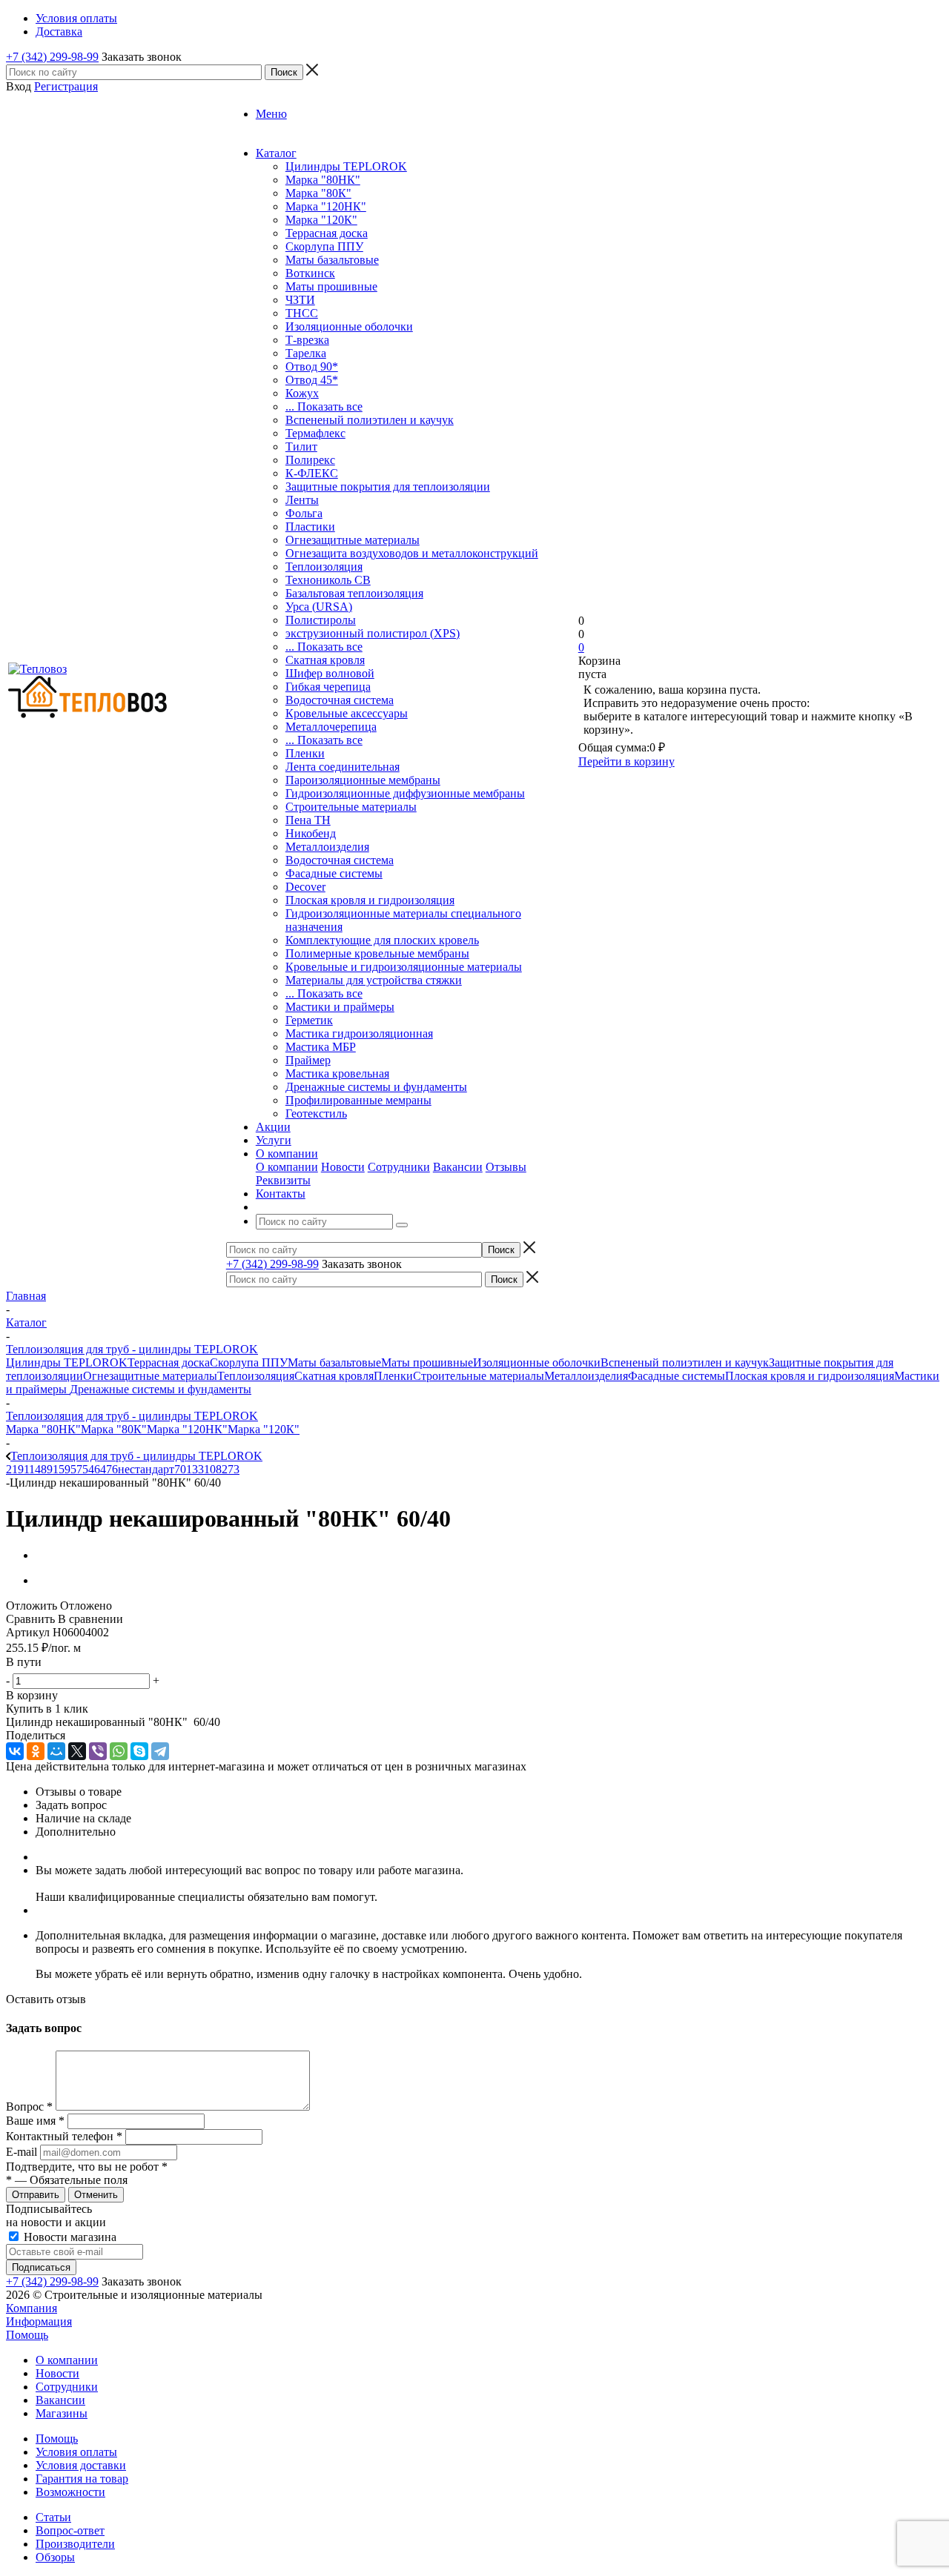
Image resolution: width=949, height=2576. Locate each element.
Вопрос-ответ (70, 2530)
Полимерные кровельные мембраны (377, 953)
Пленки (305, 753)
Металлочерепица (331, 727)
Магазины (62, 2413)
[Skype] (139, 1751)
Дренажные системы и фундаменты (376, 1087)
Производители (75, 2544)
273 (231, 1469)
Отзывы (506, 1167)
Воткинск (310, 273)
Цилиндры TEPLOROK (346, 166)
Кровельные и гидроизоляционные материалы (404, 967)
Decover (305, 887)
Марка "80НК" (323, 180)
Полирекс (310, 460)
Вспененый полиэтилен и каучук (370, 420)
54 (88, 1469)
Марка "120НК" (326, 206)
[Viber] (98, 1751)
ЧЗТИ (300, 300)
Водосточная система (340, 700)
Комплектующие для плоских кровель (382, 940)
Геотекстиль (316, 1113)
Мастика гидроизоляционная (359, 1033)
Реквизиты (283, 1180)
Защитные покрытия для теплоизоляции (388, 487)
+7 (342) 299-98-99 (52, 57)
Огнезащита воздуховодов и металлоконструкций (412, 553)
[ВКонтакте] (15, 1751)
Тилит (301, 447)
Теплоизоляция (324, 567)
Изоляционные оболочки (349, 326)
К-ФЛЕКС (312, 473)
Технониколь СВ (328, 580)
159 (62, 1469)
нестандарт (146, 1469)
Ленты (302, 500)
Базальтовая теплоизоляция (354, 593)
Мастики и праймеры (340, 1007)
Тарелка (306, 353)
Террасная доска (327, 233)
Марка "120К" (321, 220)
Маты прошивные (331, 286)
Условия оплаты (76, 2452)
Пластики (310, 527)
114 (32, 1469)
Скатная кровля (325, 660)
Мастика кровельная (337, 1073)
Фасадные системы (334, 873)
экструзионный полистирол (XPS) (373, 633)
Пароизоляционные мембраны (363, 780)
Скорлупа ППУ (324, 246)
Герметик (309, 1020)
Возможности (70, 2492)
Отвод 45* (312, 380)
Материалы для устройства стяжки (374, 980)
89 (47, 1469)
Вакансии (458, 1167)
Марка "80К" (318, 193)
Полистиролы (321, 620)
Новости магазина (69, 2237)
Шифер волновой (330, 673)
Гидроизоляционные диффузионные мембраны (405, 793)
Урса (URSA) (319, 607)
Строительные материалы (351, 807)
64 (100, 1469)
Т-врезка (307, 340)
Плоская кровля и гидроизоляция (370, 900)
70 (180, 1469)
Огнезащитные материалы (353, 540)
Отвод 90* (312, 366)
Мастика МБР (321, 1047)
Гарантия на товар (82, 2479)
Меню (271, 114)
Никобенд (311, 833)
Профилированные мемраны (358, 1100)
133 (195, 1469)
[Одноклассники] (36, 1751)
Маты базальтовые (332, 260)
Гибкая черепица (328, 687)
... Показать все (324, 406)
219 (15, 1469)
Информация (39, 2321)
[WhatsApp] (119, 1751)
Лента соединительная (343, 767)
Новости (343, 1167)
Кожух (302, 393)
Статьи (53, 2517)
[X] (77, 1751)
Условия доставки (81, 2465)
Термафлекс (315, 433)
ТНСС (302, 313)
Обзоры (55, 2557)
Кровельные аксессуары (347, 713)
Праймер (308, 1060)
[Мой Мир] (56, 1751)
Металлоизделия (327, 847)
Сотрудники (399, 1167)
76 (112, 1469)
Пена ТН (308, 820)
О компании (287, 1167)
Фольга (304, 513)
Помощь (27, 2335)
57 (76, 1469)
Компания (32, 2308)
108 (213, 1469)
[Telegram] (160, 1751)
